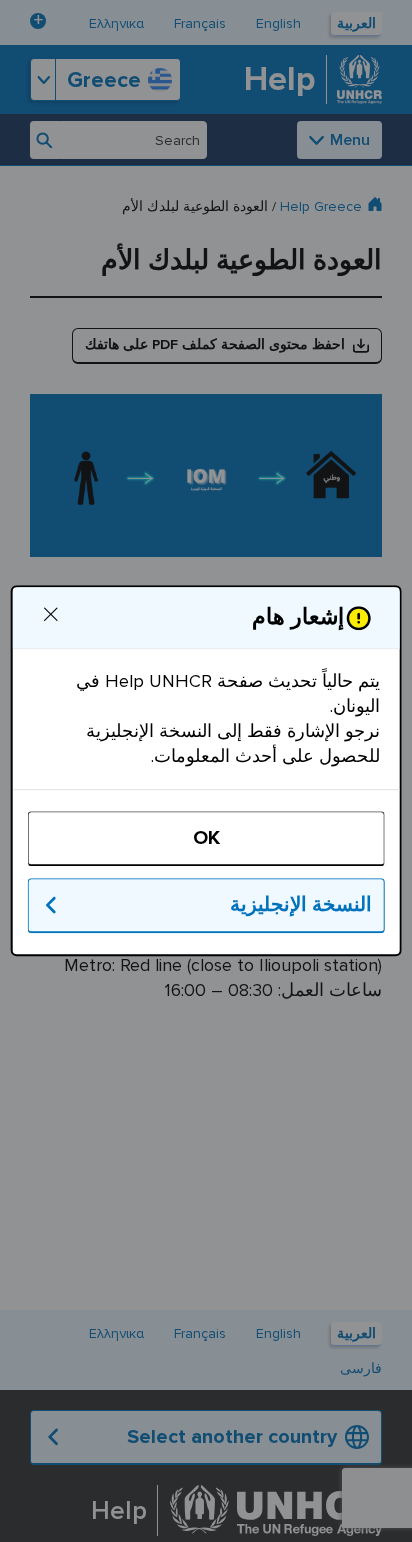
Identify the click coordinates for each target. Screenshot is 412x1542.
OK (205, 839)
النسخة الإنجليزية (301, 906)
